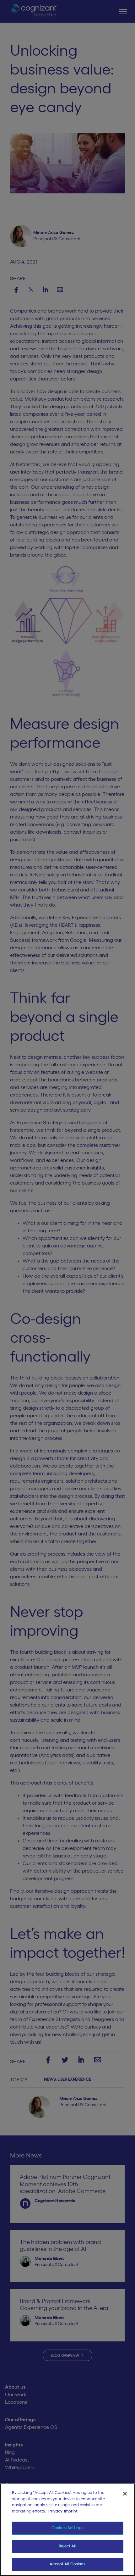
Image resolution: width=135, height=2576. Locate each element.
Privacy (55, 2511)
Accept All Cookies (67, 2564)
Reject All (67, 2546)
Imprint (71, 2511)
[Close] (125, 2494)
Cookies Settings (67, 2528)
